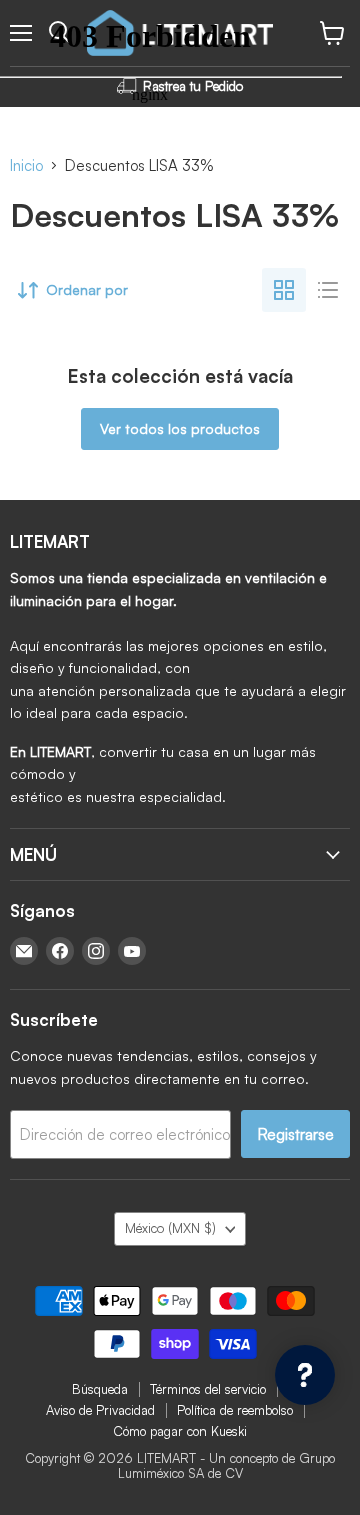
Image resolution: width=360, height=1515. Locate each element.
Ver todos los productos (180, 428)
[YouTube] (132, 951)
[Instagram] (96, 951)
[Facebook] (60, 951)
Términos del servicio (208, 1389)
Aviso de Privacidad (100, 1410)
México (170, 1228)
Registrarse (295, 1134)
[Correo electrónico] (24, 951)
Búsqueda (100, 1389)
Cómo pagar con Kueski (180, 1431)
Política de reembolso (235, 1410)
